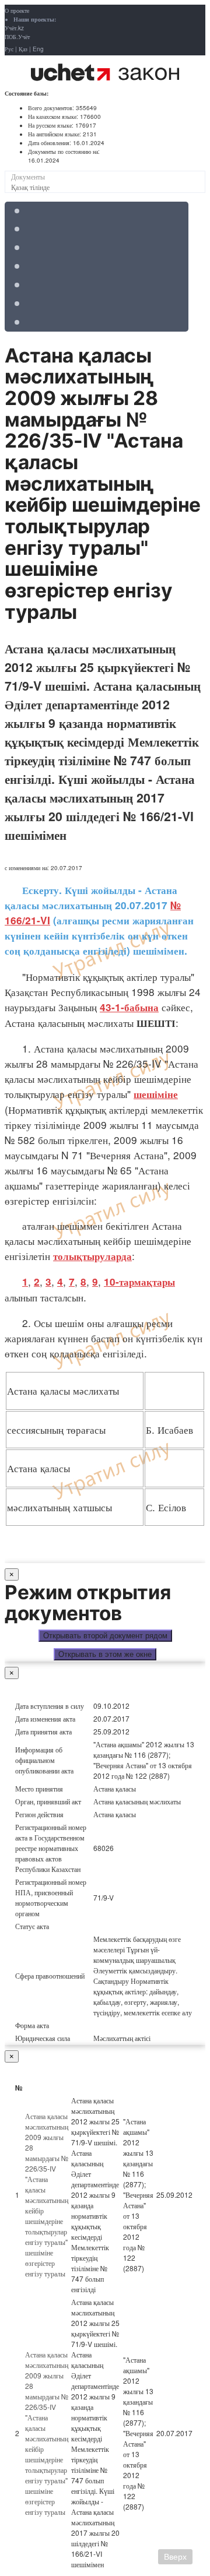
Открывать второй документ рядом (105, 1636)
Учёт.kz (14, 28)
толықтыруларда (92, 1256)
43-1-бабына (129, 1007)
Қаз (23, 49)
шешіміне (156, 1094)
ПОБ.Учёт (17, 37)
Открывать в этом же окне (105, 1654)
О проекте (17, 10)
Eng (38, 49)
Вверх (175, 2557)
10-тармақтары (139, 1282)
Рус (9, 49)
